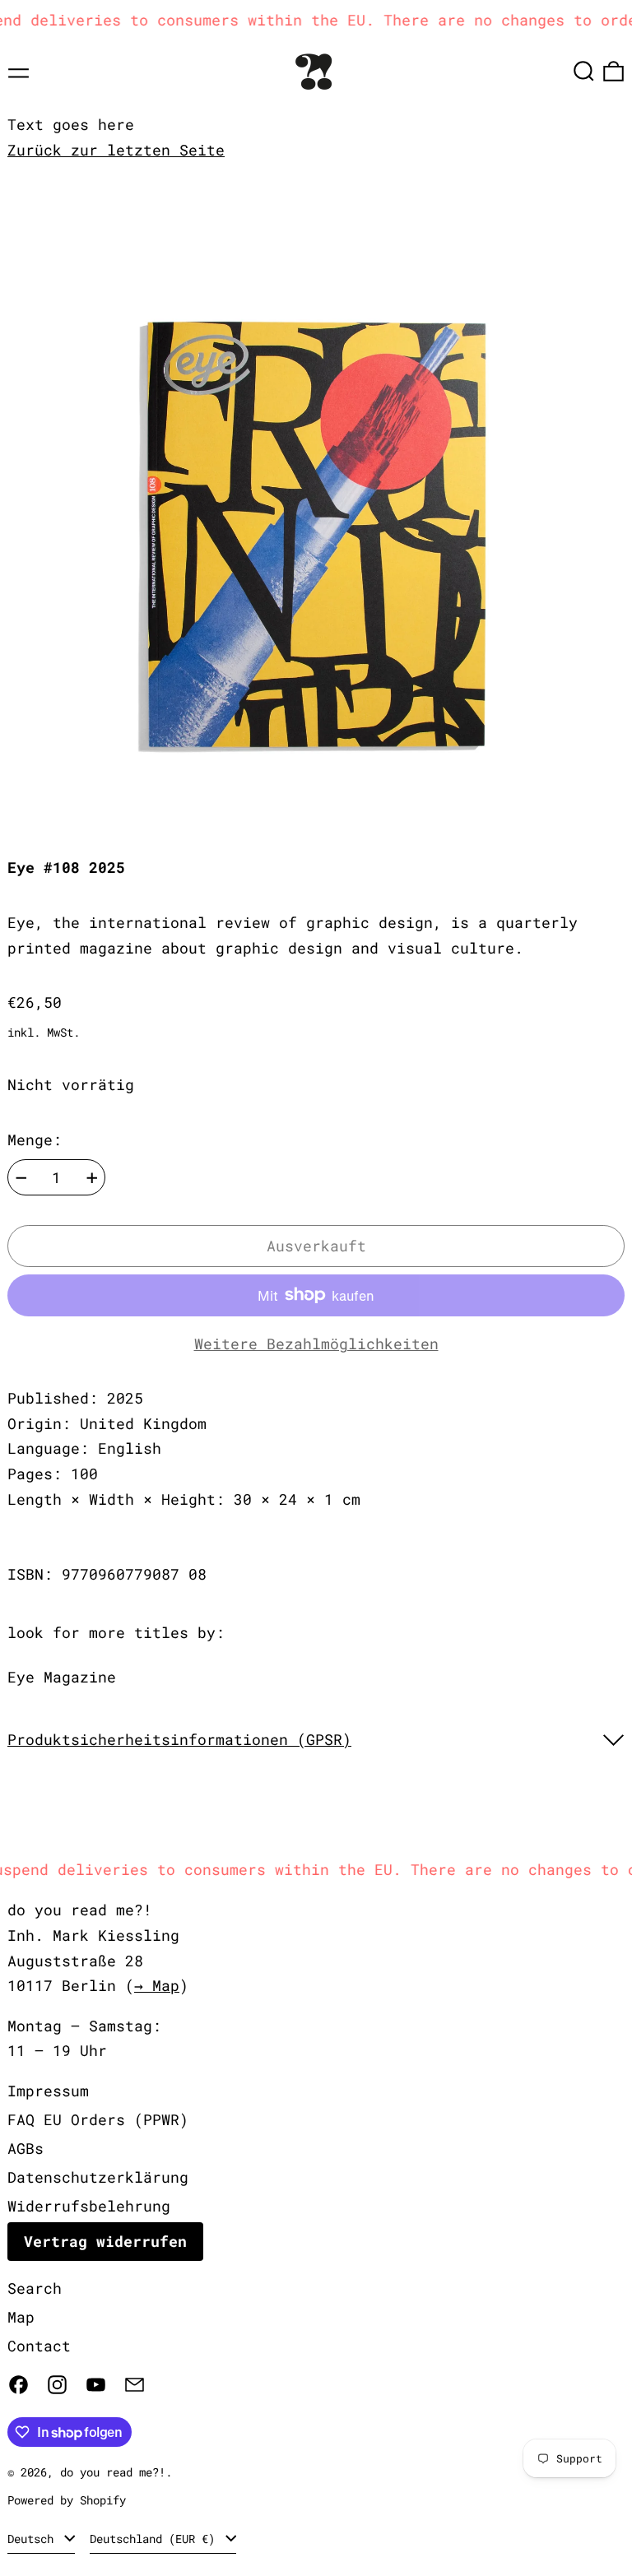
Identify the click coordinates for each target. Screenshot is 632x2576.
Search (35, 2288)
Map (21, 2317)
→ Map (157, 1985)
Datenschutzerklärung (98, 2177)
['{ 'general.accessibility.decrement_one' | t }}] (21, 1178)
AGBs (26, 2148)
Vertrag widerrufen (105, 2241)
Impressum (48, 2091)
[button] (584, 71)
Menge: (35, 1139)
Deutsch (34, 2539)
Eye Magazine (62, 1677)
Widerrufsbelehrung (89, 2206)
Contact (39, 2346)
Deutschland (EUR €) (156, 2539)
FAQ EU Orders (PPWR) (98, 2119)
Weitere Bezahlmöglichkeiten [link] (316, 1344)
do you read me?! (113, 2472)
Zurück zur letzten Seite (116, 150)
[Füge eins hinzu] (92, 1178)
